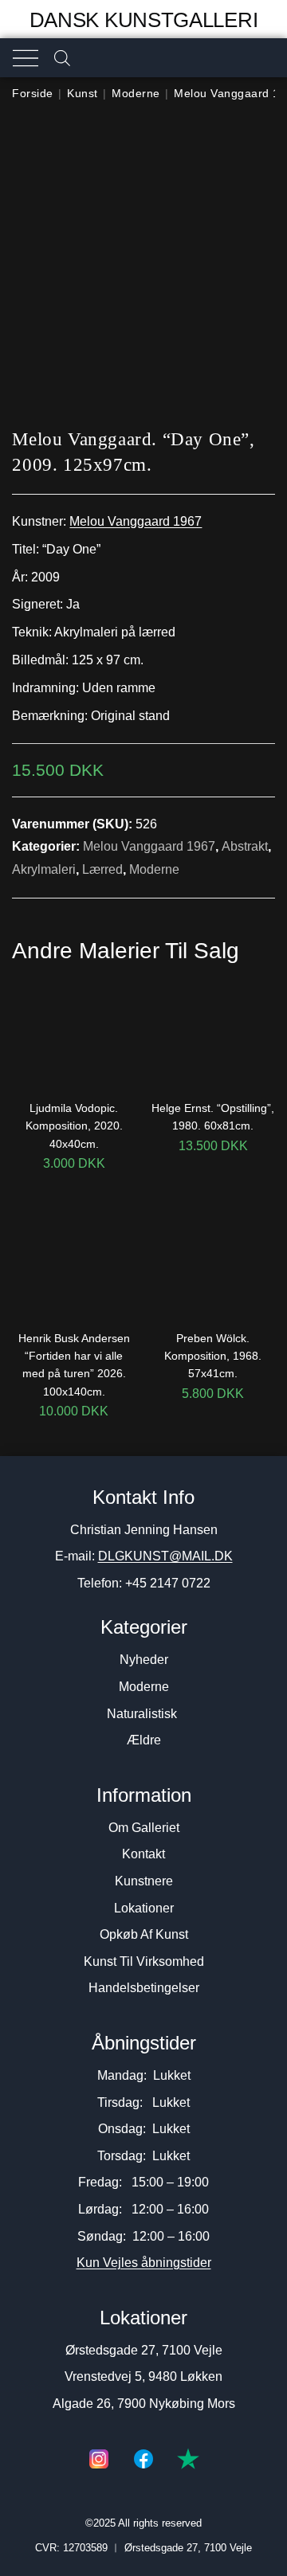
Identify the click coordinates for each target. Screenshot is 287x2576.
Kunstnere (144, 1881)
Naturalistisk (143, 1714)
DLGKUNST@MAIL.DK (165, 1556)
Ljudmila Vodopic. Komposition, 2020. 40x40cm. (74, 1126)
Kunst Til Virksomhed (144, 1961)
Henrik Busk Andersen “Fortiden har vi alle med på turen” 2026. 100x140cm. (74, 1365)
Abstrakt (245, 846)
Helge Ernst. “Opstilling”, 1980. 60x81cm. (213, 1117)
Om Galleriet (144, 1828)
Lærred (102, 869)
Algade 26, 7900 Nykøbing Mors (144, 2404)
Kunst (83, 93)
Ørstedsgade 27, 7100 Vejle (144, 2350)
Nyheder (144, 1660)
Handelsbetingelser (144, 1988)
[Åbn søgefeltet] (62, 58)
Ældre (144, 1740)
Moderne (136, 93)
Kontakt (143, 1854)
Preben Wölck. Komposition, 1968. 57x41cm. (213, 1356)
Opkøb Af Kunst (144, 1934)
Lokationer (144, 1908)
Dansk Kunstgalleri (144, 20)
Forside (33, 93)
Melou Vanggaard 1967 (136, 521)
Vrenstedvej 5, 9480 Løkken (143, 2376)
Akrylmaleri (44, 869)
